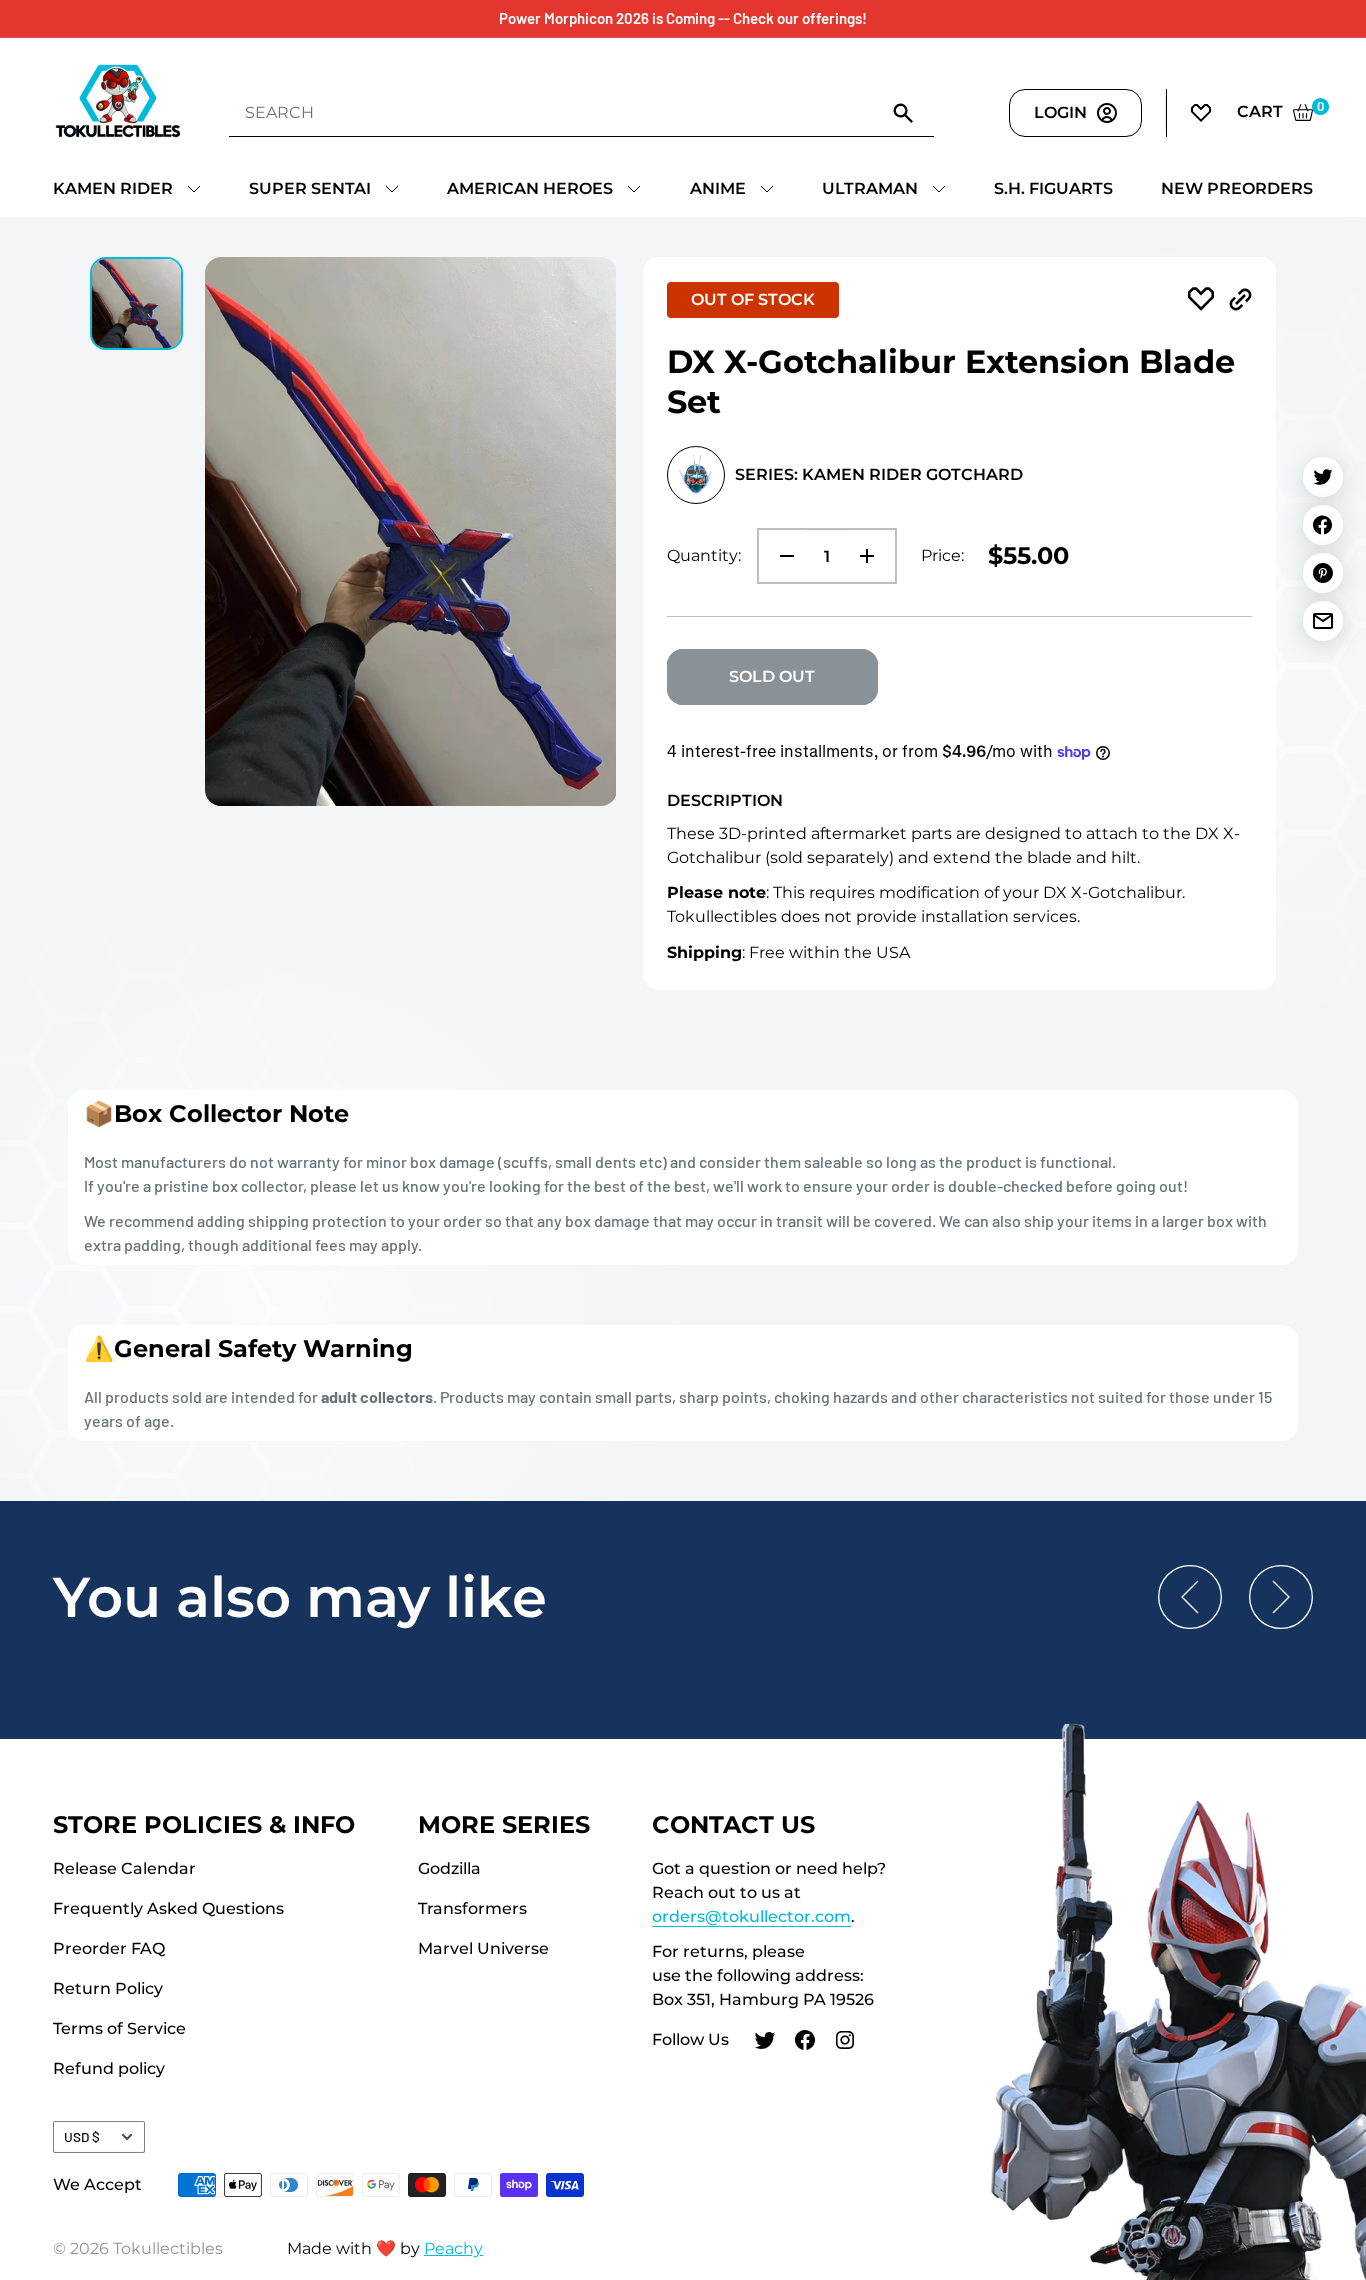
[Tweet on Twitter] (1323, 477)
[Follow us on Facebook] (805, 2043)
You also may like (300, 1597)
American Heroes (530, 188)
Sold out (772, 676)
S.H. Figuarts (1053, 188)
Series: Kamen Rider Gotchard (879, 474)
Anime (718, 188)
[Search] (904, 112)
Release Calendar (124, 1868)
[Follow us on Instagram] (845, 2043)
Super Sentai (310, 188)
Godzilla (449, 1868)
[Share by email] (1323, 621)
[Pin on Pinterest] (1323, 573)
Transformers (472, 1908)
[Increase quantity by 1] (873, 556)
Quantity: (704, 555)
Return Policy (108, 1988)
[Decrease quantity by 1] (781, 556)
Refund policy (109, 2068)
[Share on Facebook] (1323, 525)
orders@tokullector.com (751, 1916)
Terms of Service (119, 2028)
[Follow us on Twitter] (765, 2043)
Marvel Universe (483, 1948)
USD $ (82, 2136)
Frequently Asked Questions (168, 1908)
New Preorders (1237, 188)
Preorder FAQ (109, 1948)
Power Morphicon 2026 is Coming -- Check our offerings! (683, 18)
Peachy (453, 2248)
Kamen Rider (113, 188)
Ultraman (870, 188)
